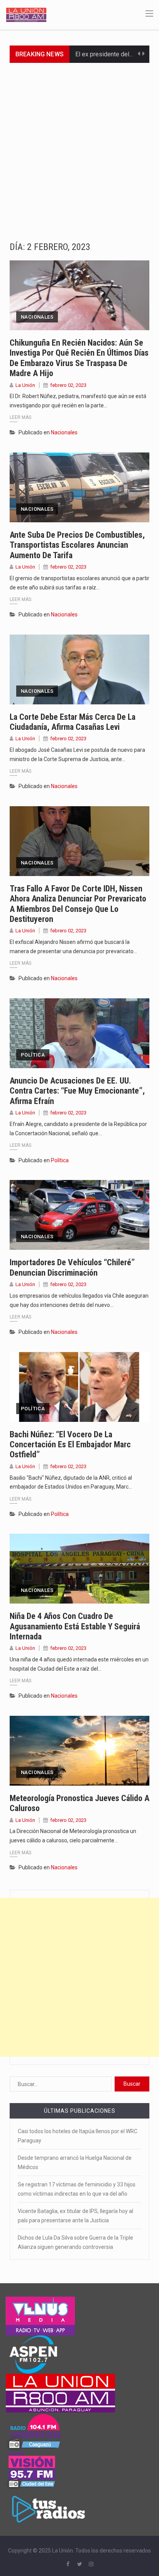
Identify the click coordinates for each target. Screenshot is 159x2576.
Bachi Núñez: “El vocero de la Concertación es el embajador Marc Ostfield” (70, 1445)
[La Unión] (26, 14)
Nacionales (37, 317)
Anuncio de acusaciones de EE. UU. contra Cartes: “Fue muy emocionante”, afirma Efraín (77, 1091)
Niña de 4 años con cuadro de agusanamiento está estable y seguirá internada (75, 1626)
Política (33, 1055)
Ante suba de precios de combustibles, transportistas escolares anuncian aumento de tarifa (77, 545)
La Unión (25, 385)
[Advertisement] (79, 146)
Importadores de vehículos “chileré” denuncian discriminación (72, 1267)
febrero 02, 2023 (68, 385)
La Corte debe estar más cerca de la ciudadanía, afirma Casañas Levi (73, 722)
